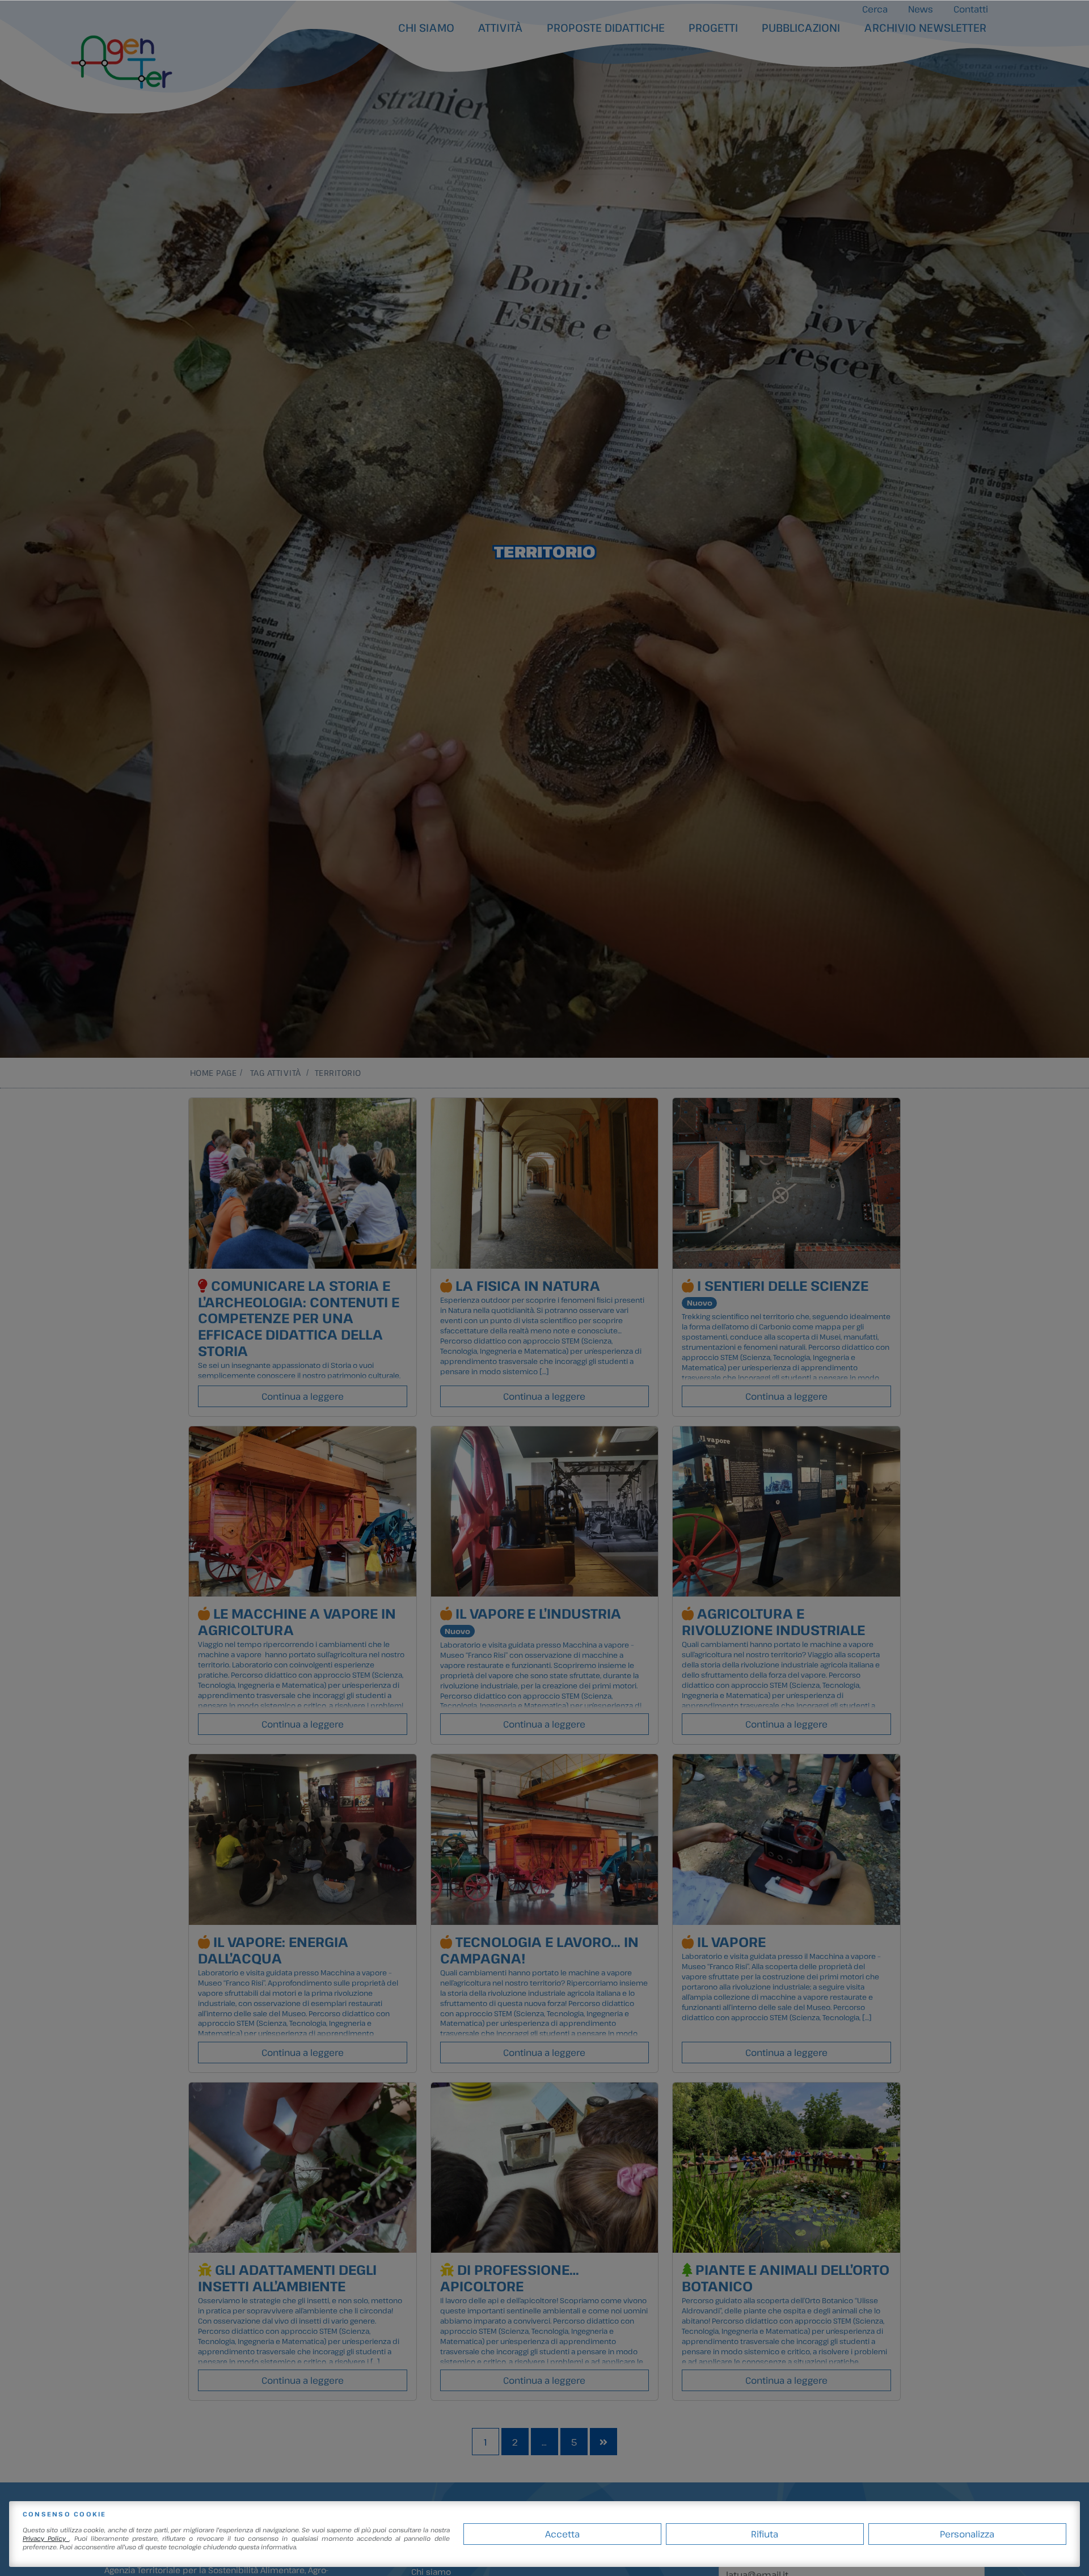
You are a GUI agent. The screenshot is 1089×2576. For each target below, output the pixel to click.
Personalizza (967, 2534)
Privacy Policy (46, 2538)
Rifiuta (765, 2534)
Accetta (562, 2534)
